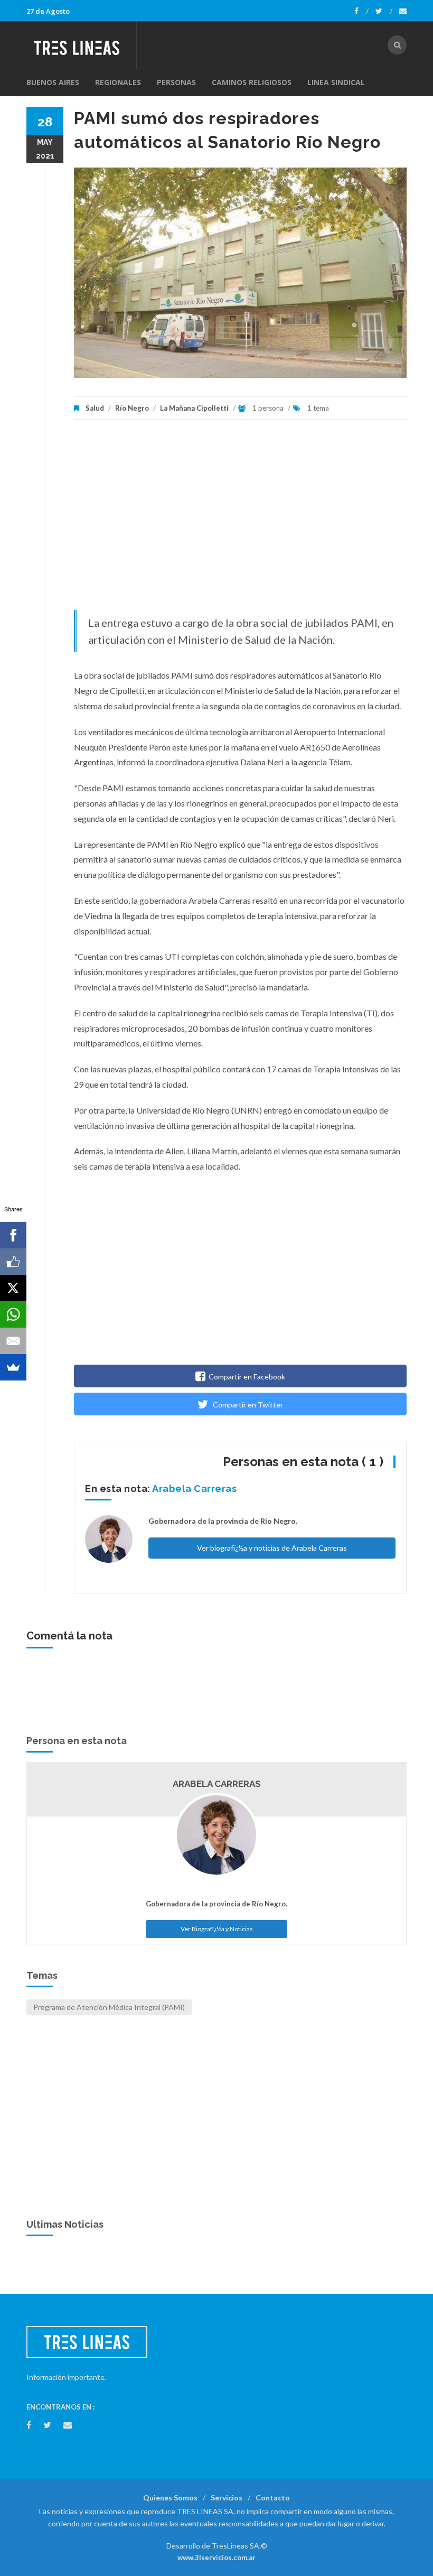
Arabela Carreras (194, 1489)
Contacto (273, 2498)
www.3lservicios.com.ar (216, 2558)
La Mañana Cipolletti (194, 408)
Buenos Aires (53, 82)
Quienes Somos (170, 2498)
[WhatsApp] (13, 1314)
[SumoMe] (13, 1367)
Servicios (227, 2498)
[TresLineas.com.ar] (81, 45)
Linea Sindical (336, 82)
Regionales (118, 82)
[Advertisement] (240, 520)
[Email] (13, 1341)
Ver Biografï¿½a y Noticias (217, 1929)
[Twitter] (384, 11)
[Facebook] (361, 11)
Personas (176, 82)
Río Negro (132, 408)
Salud (95, 408)
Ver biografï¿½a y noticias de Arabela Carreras (272, 1548)
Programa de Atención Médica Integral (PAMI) (109, 2007)
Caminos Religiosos (252, 82)
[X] (13, 1288)
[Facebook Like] (13, 1262)
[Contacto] (403, 11)
